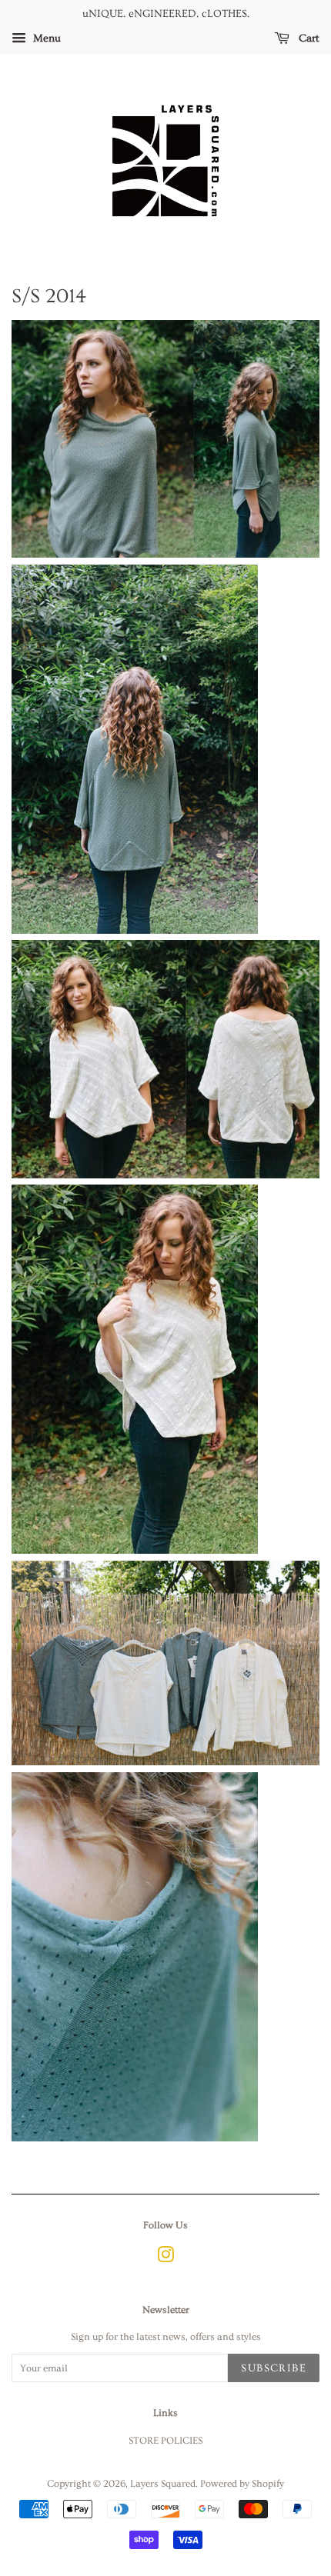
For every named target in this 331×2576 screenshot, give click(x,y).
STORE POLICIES (165, 2441)
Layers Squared (163, 2484)
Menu (45, 38)
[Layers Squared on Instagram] (165, 2258)
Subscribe (274, 2368)
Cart (308, 38)
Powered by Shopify (242, 2484)
